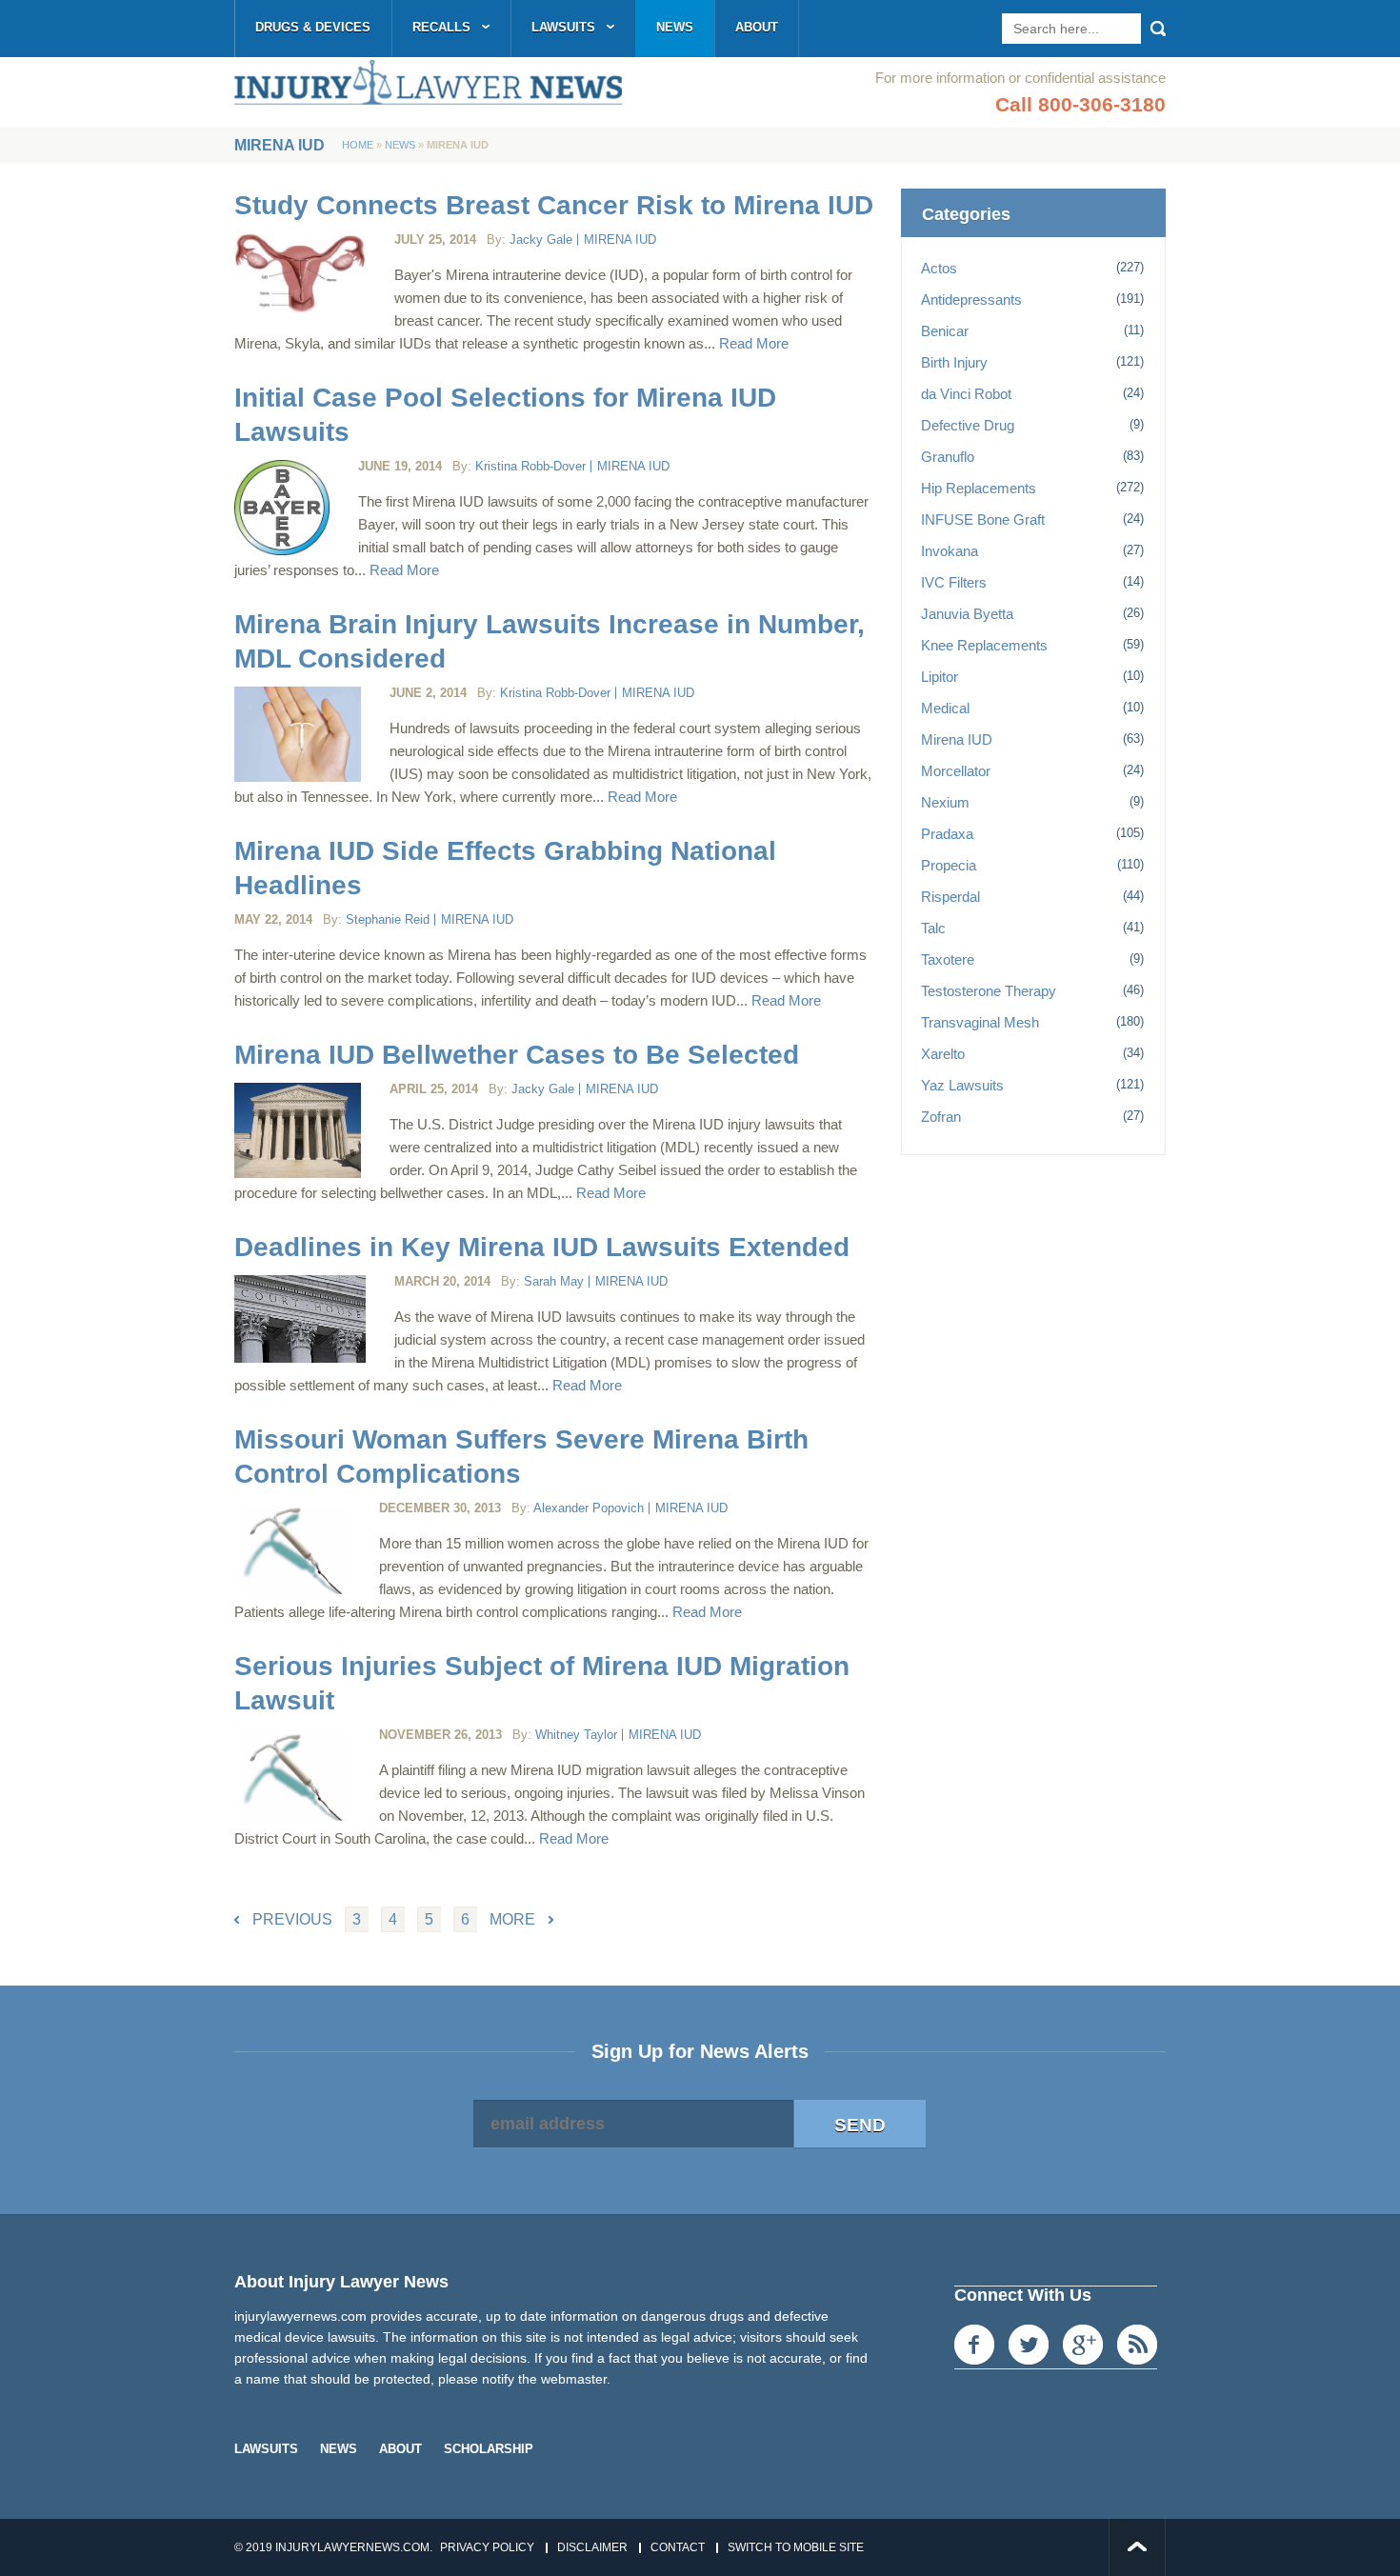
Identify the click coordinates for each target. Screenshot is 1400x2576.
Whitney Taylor (576, 1735)
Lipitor (940, 677)
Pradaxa (947, 834)
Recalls (441, 27)
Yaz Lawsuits (962, 1085)
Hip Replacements (979, 488)
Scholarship (489, 2449)
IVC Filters (954, 582)
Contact (678, 2547)
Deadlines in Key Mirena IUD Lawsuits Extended (542, 1247)
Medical (945, 708)
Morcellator (956, 771)
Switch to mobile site (796, 2547)
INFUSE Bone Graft (983, 519)
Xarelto (943, 1054)
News (675, 27)
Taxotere (948, 959)
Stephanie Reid (388, 919)
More (512, 1919)
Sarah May (554, 1281)
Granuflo (948, 457)
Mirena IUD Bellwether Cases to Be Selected (517, 1055)
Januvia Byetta (967, 614)
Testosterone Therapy (989, 991)
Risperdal (950, 897)
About (757, 27)
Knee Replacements (984, 645)
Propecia (949, 865)
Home (358, 145)
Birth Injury (954, 362)
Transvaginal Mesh (980, 1022)
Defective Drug (968, 425)
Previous (292, 1919)
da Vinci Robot (966, 394)
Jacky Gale (541, 240)
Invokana (950, 551)
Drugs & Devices (313, 27)
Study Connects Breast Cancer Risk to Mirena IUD (554, 205)
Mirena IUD (620, 240)
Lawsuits (563, 27)
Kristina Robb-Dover (530, 466)
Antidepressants (971, 300)
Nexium (945, 802)
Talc (933, 928)
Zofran (941, 1117)
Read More (754, 343)
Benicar (945, 331)
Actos (939, 268)
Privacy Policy (487, 2547)
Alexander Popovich (589, 1508)
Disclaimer (592, 2547)
